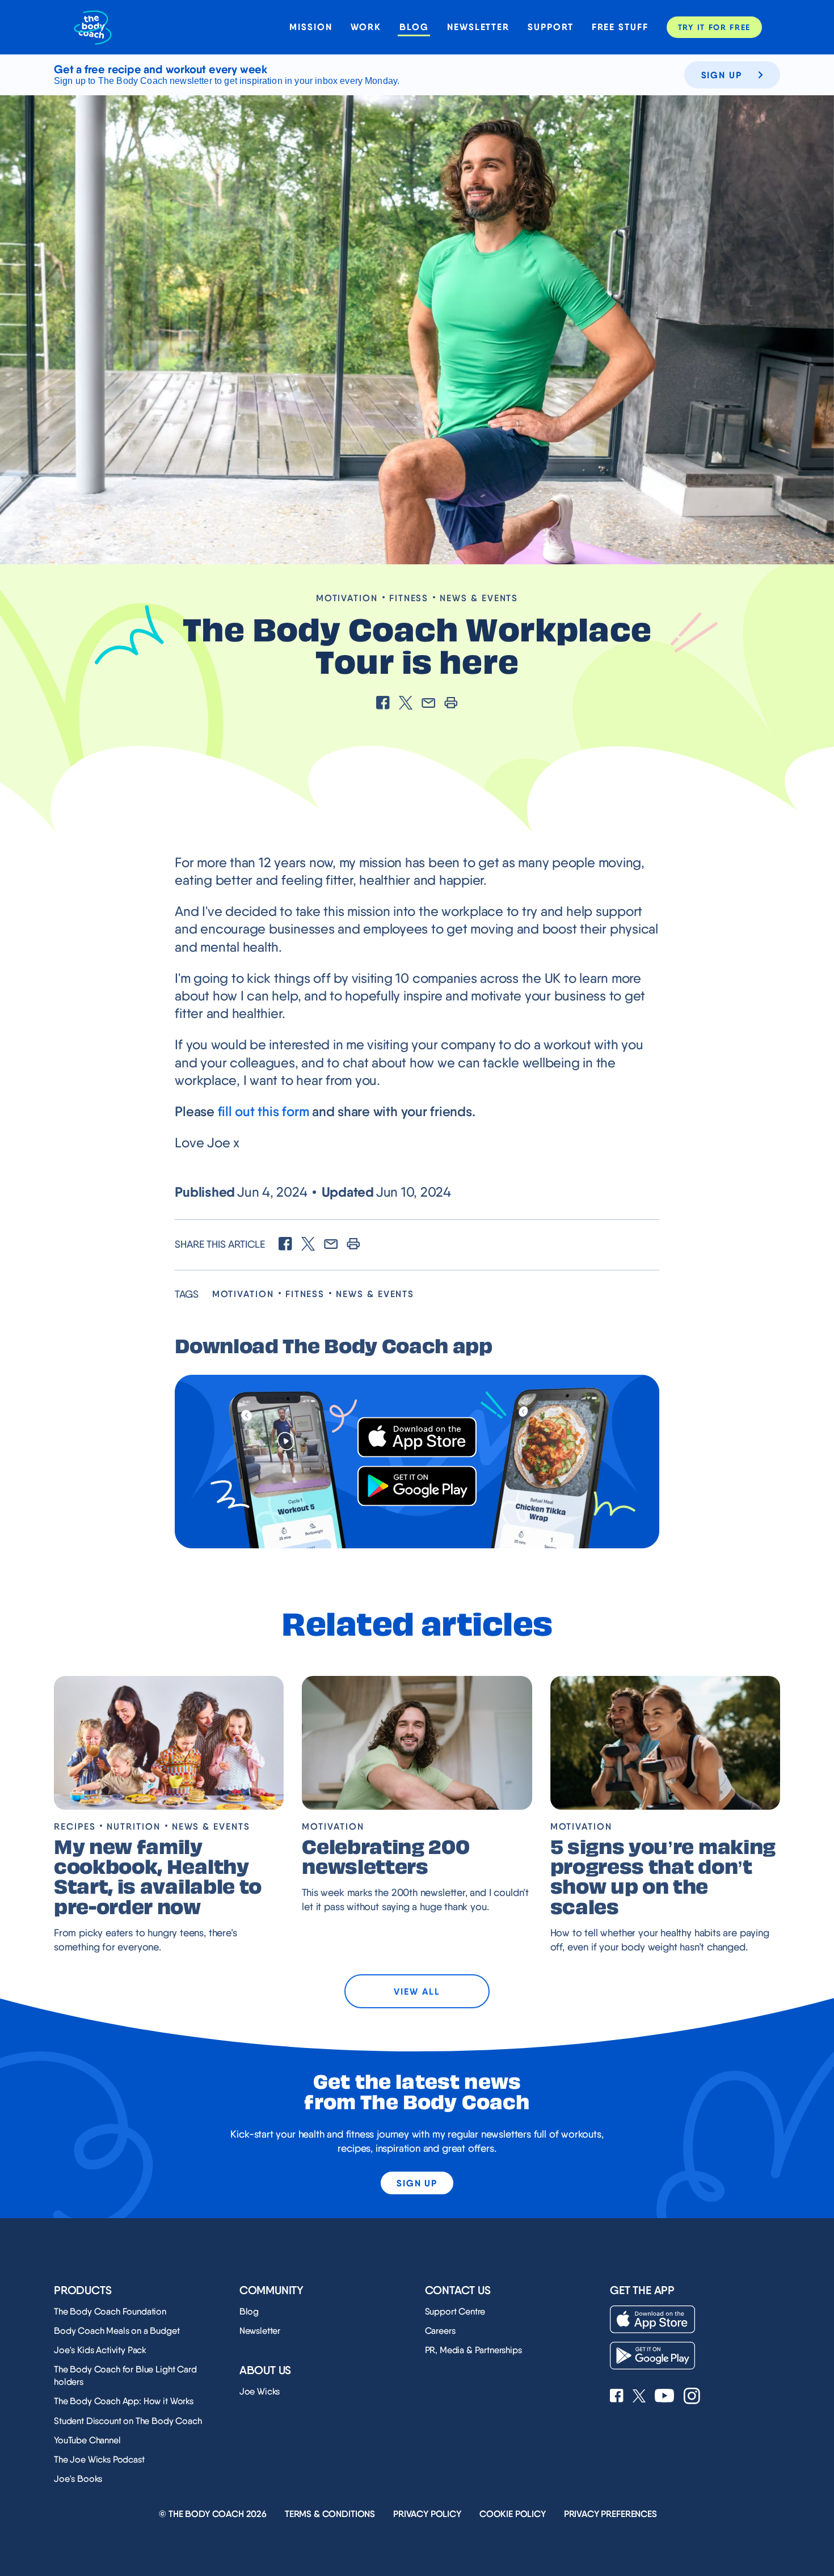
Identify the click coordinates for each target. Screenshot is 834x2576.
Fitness (409, 598)
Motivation (347, 598)
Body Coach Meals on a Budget (117, 2331)
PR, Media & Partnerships (473, 2350)
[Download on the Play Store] (417, 1486)
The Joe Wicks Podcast (99, 2459)
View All (417, 1991)
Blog (414, 27)
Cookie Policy (513, 2514)
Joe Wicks (260, 2391)
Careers (440, 2331)
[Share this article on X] (406, 704)
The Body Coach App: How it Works (124, 2401)
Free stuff (620, 27)
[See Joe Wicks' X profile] (639, 2397)
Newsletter (478, 27)
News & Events (479, 598)
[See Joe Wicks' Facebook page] (617, 2397)
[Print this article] (451, 704)
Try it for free (714, 27)
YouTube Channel (87, 2440)
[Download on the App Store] (417, 1437)
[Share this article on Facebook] (383, 704)
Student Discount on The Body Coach (128, 2421)
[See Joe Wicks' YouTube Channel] (665, 2397)
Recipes (75, 1827)
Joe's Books (78, 2479)
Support (550, 27)
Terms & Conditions (330, 2514)
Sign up (722, 75)
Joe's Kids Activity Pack (100, 2350)
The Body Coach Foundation (110, 2311)
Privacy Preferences (610, 2514)
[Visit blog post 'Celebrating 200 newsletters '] (417, 1743)
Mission (311, 27)
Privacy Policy (427, 2514)
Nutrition (133, 1827)
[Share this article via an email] (428, 704)
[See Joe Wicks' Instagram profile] (692, 2397)
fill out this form (264, 1111)
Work (366, 27)
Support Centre (455, 2311)
